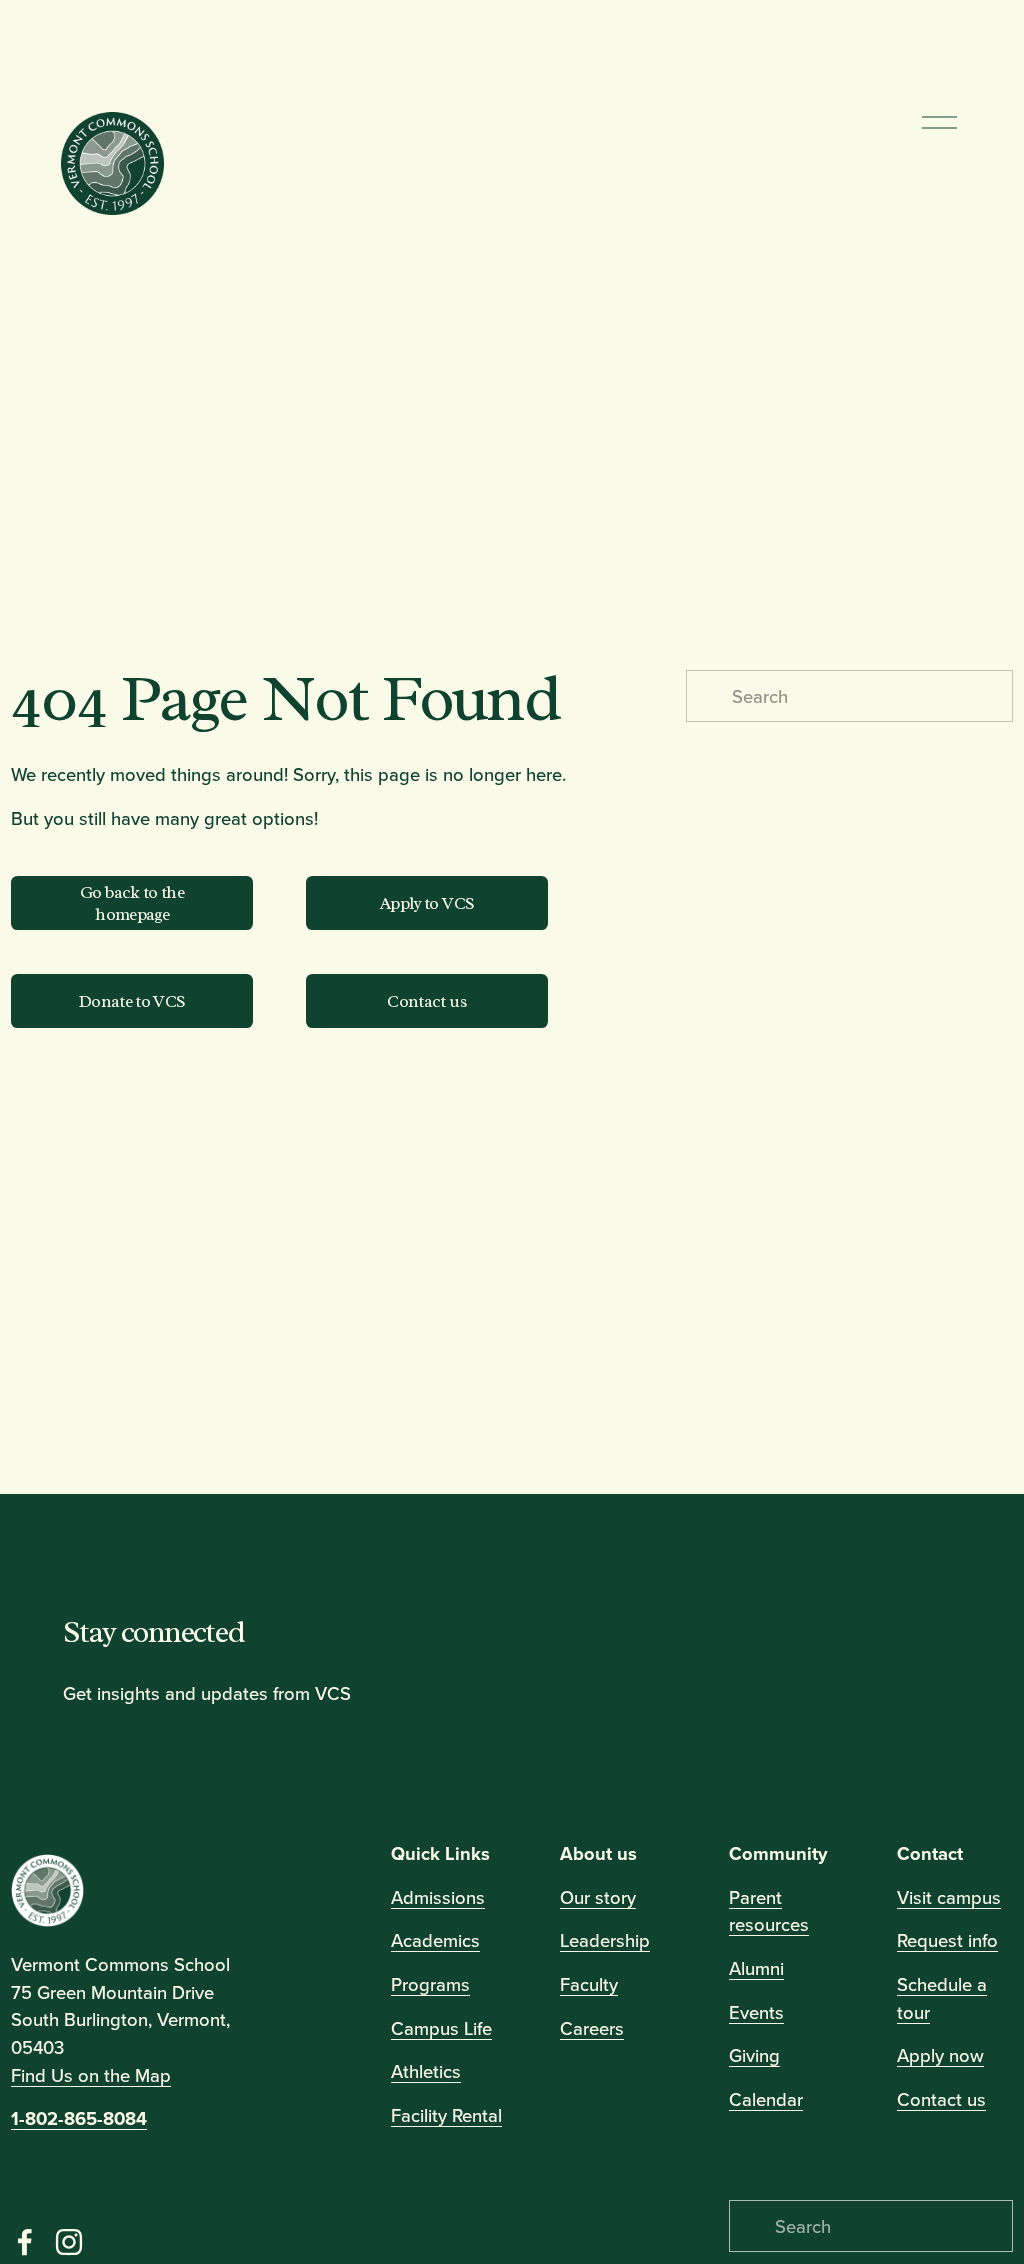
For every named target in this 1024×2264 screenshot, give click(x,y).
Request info (947, 1940)
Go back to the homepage (132, 903)
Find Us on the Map (91, 2075)
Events (756, 2011)
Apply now (940, 2055)
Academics (435, 1940)
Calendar (766, 2099)
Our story (598, 1896)
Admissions (438, 1896)
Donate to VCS (132, 1001)
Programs (430, 1984)
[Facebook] (25, 2242)
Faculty (589, 1984)
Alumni (756, 1968)
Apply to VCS (427, 903)
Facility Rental (446, 2115)
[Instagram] (69, 2242)
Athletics (426, 2071)
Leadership (605, 1940)
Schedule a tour (942, 1998)
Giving (754, 2055)
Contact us (428, 1001)
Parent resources (769, 1910)
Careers (592, 2027)
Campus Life (441, 2027)
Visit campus (949, 1896)
